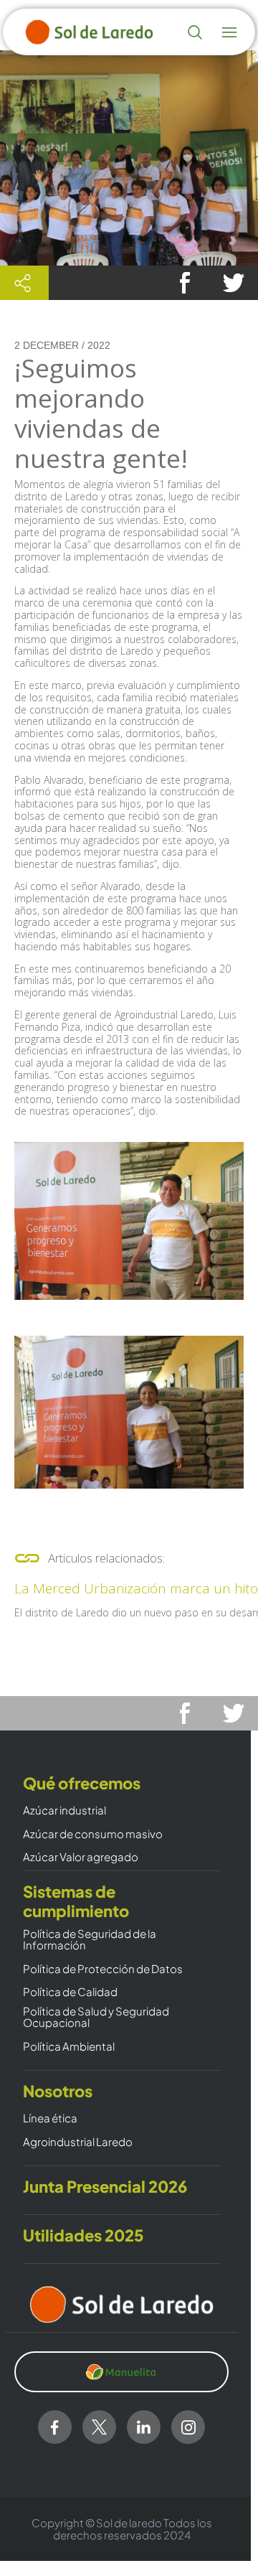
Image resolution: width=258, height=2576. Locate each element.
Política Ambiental (69, 2047)
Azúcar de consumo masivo (93, 1834)
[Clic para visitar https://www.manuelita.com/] (121, 2372)
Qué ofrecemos (82, 1783)
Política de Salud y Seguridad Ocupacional (96, 2017)
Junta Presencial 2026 (105, 2187)
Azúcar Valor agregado (81, 1857)
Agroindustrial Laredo (78, 2142)
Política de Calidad (70, 1992)
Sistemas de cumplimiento (76, 1901)
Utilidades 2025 (83, 2235)
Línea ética (50, 2118)
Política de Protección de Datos (103, 1969)
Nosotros (58, 2091)
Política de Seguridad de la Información (90, 1940)
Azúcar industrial (64, 1811)
